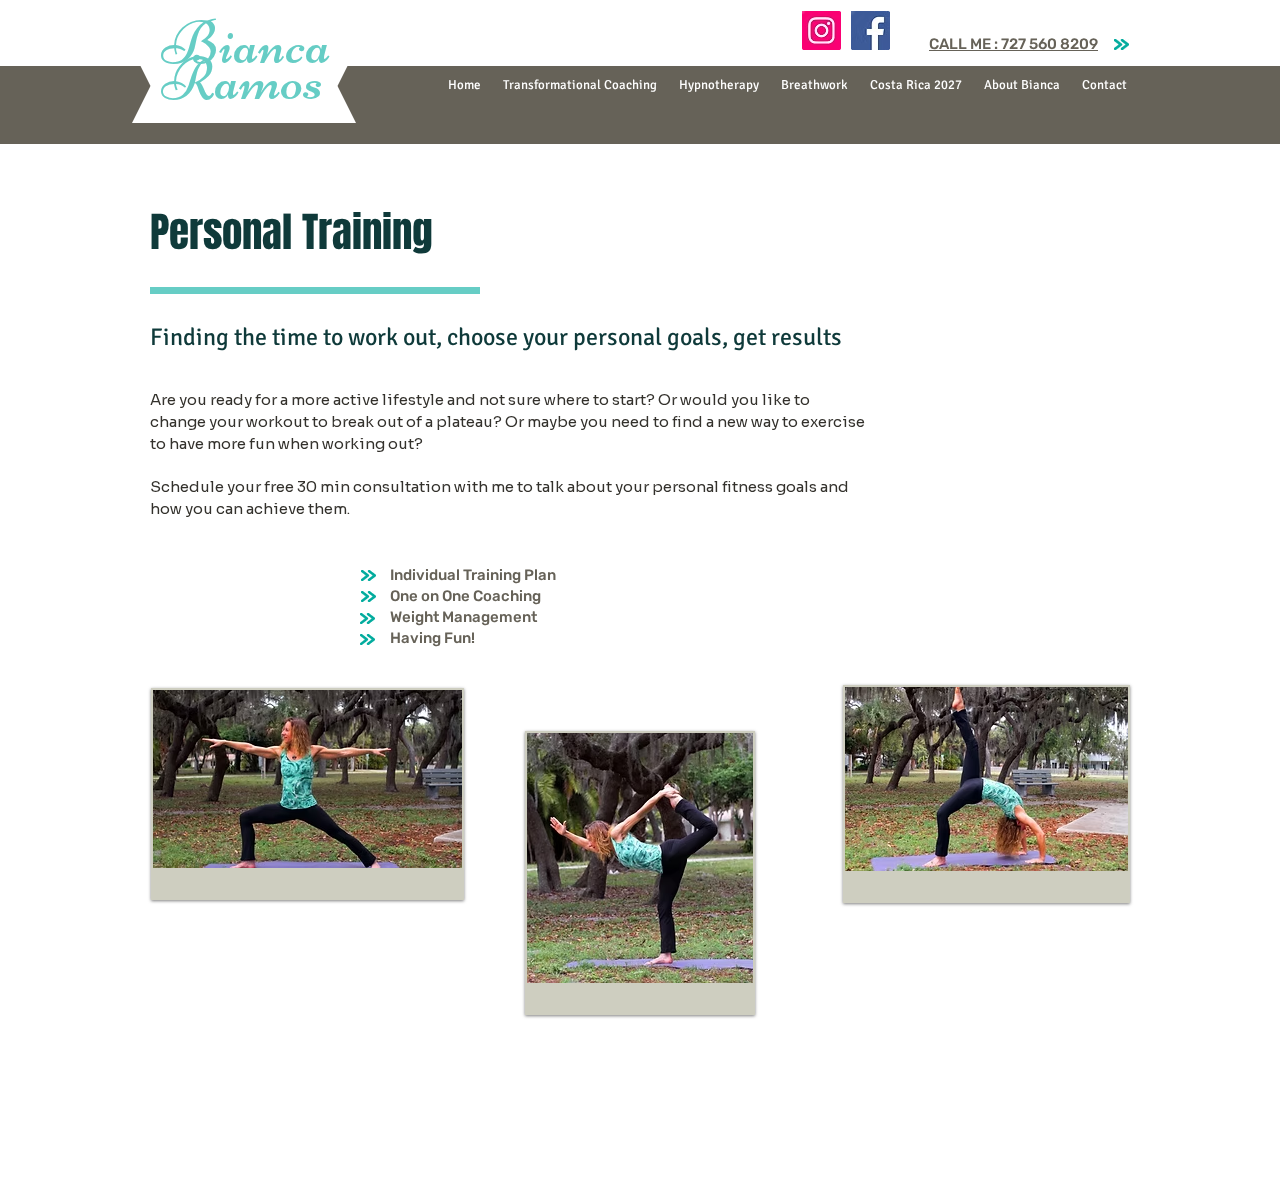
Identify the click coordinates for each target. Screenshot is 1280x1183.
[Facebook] (870, 30)
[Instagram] (821, 30)
